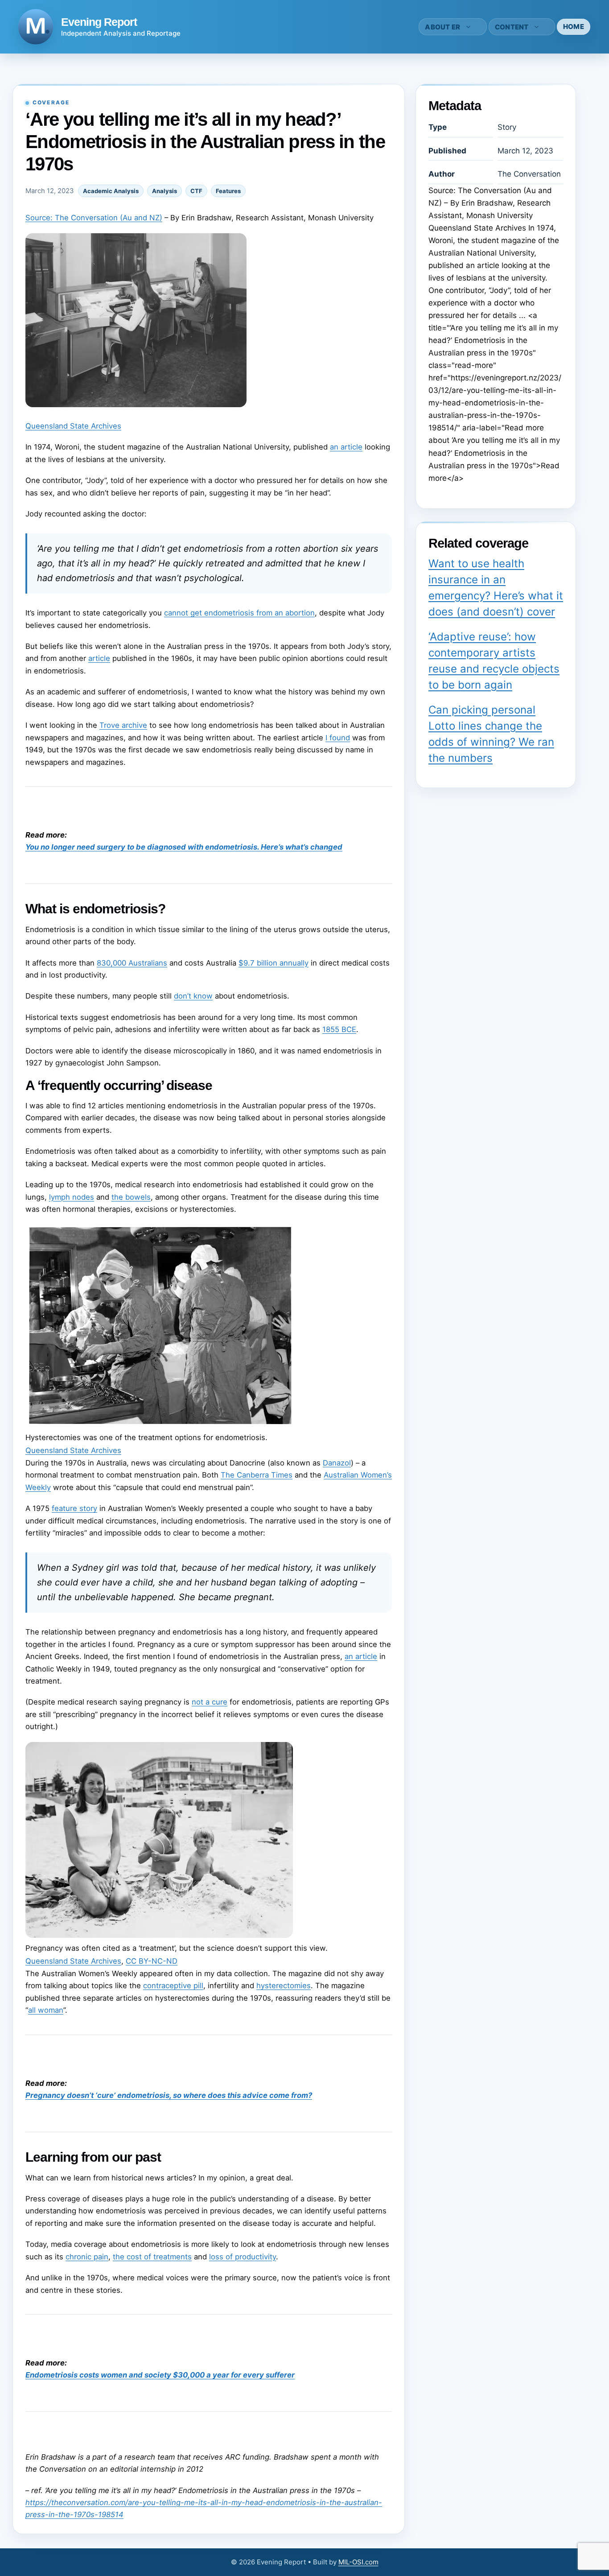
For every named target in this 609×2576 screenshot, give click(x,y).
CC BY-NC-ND (152, 1961)
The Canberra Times (257, 1475)
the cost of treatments (152, 2257)
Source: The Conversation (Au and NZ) (94, 218)
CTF (196, 191)
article (99, 658)
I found (338, 738)
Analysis (165, 191)
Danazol (337, 1463)
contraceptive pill (173, 1986)
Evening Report (99, 22)
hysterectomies (284, 1986)
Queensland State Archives (73, 426)
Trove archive (123, 725)
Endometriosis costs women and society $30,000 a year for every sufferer (160, 2375)
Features (228, 191)
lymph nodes (72, 1197)
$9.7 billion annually (274, 963)
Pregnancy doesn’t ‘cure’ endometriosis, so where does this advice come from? (169, 2095)
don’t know (193, 996)
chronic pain (87, 2257)
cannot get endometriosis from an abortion (239, 613)
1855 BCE (339, 1029)
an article (346, 447)
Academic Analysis (111, 191)
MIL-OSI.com (358, 2562)
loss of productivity (243, 2257)
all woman (46, 2010)
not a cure (210, 1702)
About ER (442, 27)
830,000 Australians (132, 963)
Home (574, 27)
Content (512, 27)
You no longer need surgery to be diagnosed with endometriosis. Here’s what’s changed (184, 847)
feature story (74, 1508)
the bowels (131, 1197)
